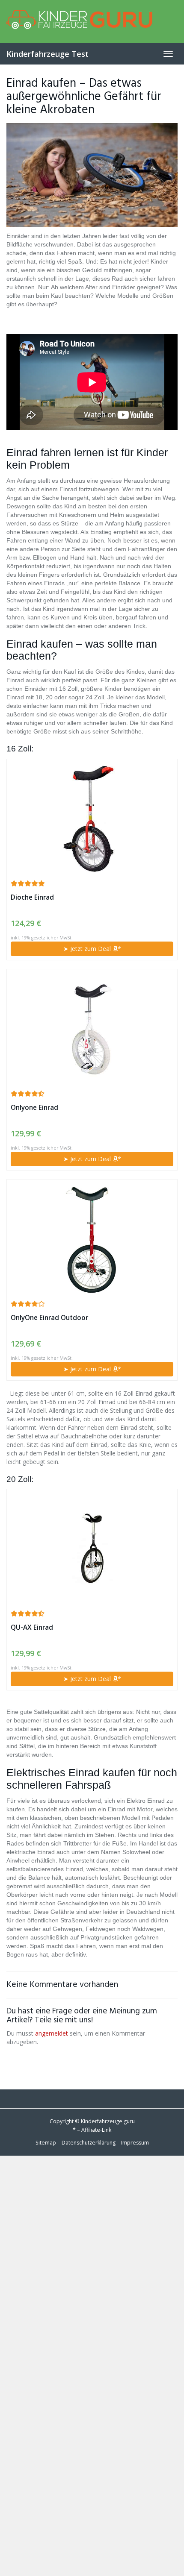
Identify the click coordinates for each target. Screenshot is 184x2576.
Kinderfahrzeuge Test (47, 54)
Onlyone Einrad (34, 1108)
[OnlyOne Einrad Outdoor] (92, 1239)
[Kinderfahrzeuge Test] (92, 21)
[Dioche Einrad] (92, 819)
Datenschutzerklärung (89, 2143)
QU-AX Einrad (32, 1627)
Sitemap (46, 2143)
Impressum (135, 2143)
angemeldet (52, 2033)
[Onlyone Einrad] (92, 1029)
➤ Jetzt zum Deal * (92, 949)
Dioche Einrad (32, 897)
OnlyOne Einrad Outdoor (49, 1318)
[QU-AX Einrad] (92, 1549)
